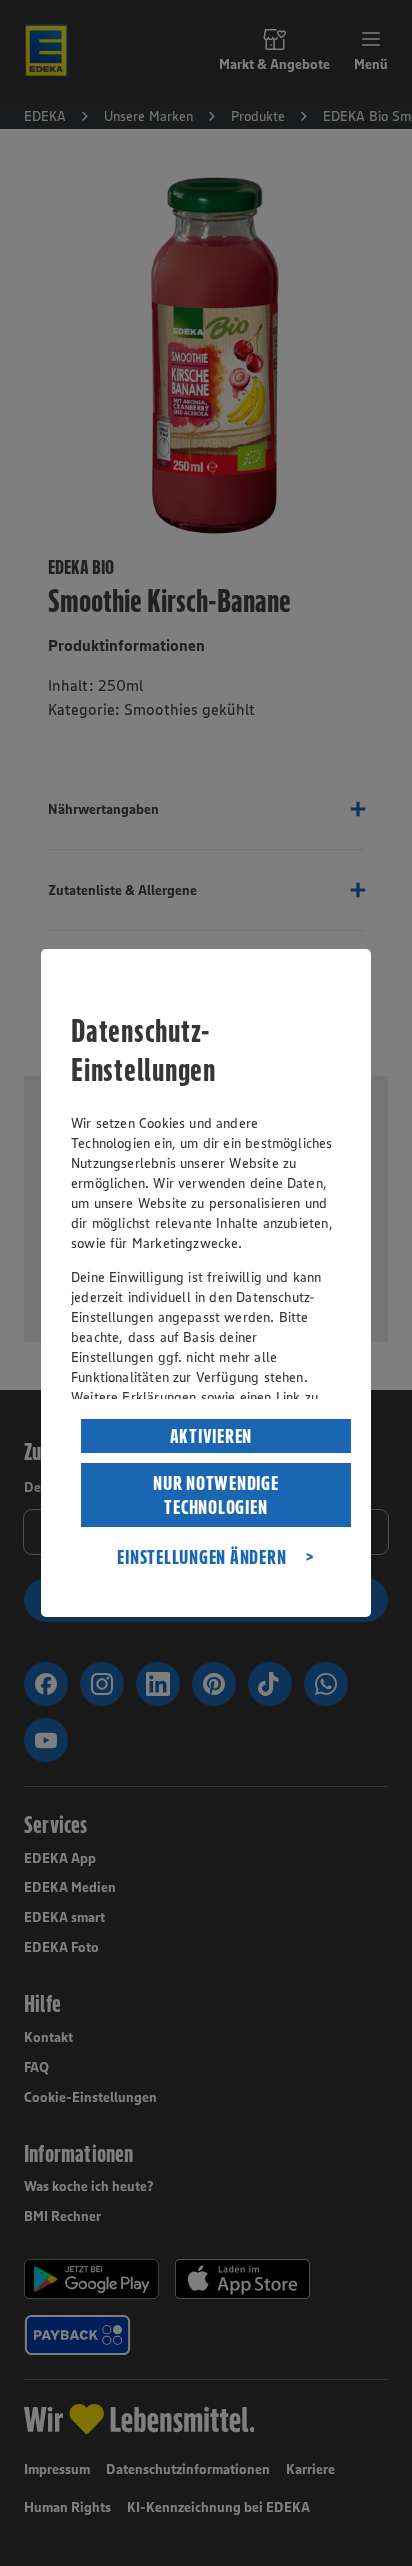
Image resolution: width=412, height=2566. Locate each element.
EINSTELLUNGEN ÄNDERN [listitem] (201, 1557)
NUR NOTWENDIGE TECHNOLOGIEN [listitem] (216, 1495)
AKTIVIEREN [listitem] (211, 1436)
